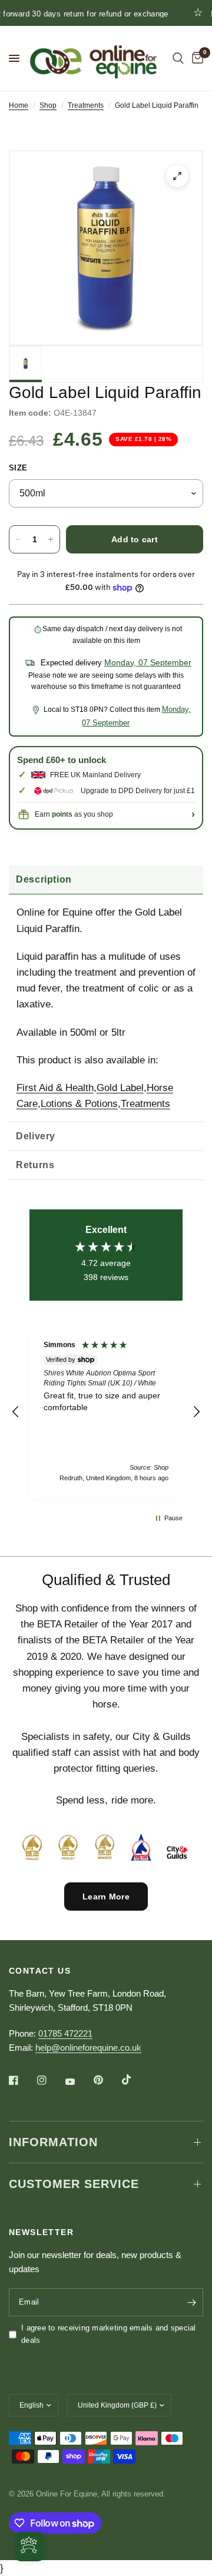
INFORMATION (53, 2142)
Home (19, 105)
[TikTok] (135, 2080)
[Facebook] (22, 2080)
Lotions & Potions (79, 1104)
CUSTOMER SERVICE (74, 2184)
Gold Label (120, 1088)
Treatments (86, 105)
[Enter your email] (191, 2302)
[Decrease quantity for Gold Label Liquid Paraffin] (18, 539)
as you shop (82, 814)
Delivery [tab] (36, 1136)
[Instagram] (50, 2080)
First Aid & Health (55, 1088)
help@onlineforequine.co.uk (88, 2048)
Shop (48, 105)
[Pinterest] (107, 2080)
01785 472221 (65, 2033)
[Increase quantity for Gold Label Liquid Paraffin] (51, 539)
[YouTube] (78, 2081)
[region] (106, 1412)
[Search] (178, 58)
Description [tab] (44, 879)
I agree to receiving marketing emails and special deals (109, 2334)
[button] (16, 1412)
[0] (196, 58)
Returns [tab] (35, 1165)
